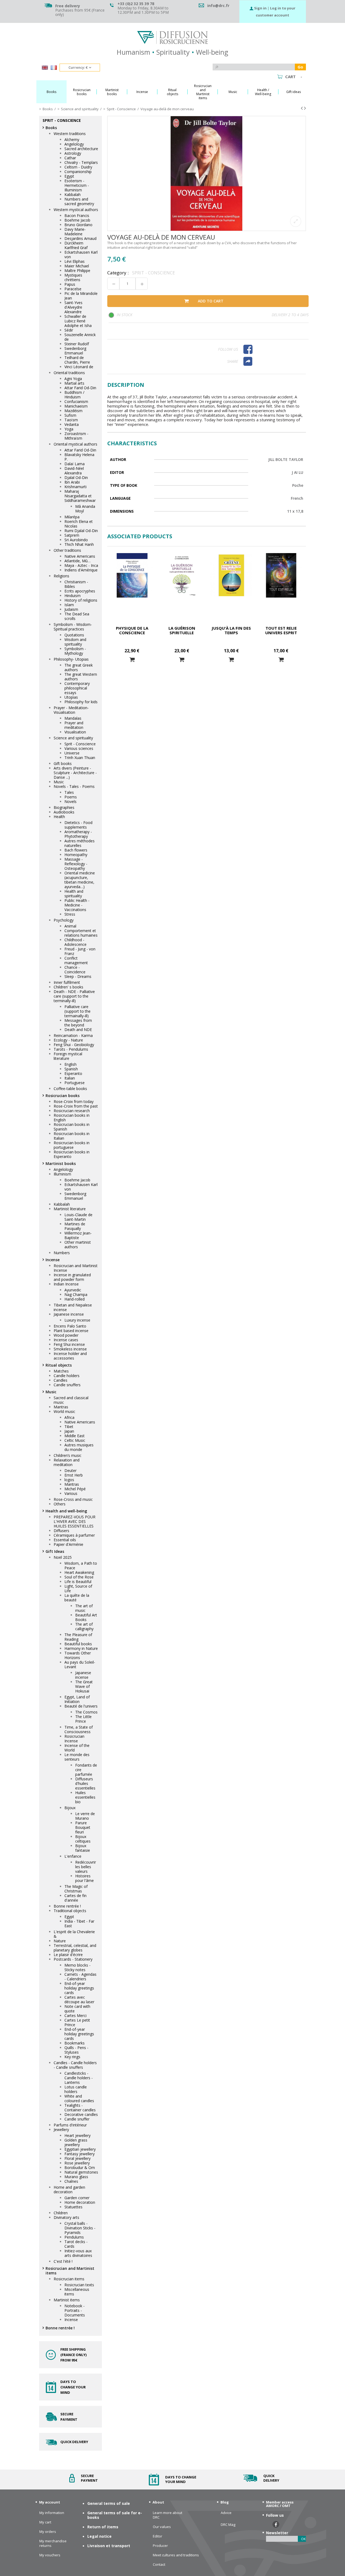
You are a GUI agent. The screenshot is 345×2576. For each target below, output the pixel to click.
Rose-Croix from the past (76, 1106)
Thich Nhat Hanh (79, 544)
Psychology (64, 920)
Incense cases (66, 1340)
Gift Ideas (55, 1551)
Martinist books (61, 1163)
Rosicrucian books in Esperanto (72, 1154)
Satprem (72, 535)
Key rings (72, 2057)
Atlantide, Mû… (77, 561)
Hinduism (73, 596)
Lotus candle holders (76, 2089)
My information (52, 2513)
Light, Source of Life (78, 1588)
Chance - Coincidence (75, 970)
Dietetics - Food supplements (78, 825)
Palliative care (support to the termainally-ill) (77, 1011)
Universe (72, 753)
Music (59, 782)
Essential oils (65, 1540)
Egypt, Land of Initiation (77, 1699)
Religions (61, 576)
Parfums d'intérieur (70, 2125)
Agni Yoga (73, 379)
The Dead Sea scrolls (77, 616)
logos (69, 1480)
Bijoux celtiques (83, 1839)
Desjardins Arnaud (80, 238)
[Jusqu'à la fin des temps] (231, 575)
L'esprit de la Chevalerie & (74, 1934)
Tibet (69, 1427)
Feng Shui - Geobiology (74, 1045)
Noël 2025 (63, 1557)
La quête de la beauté (77, 1598)
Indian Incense (66, 1284)
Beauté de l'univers (81, 1706)
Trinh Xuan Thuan (80, 758)
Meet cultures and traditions (176, 2555)
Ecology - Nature (68, 1040)
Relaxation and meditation (67, 1462)
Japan (69, 1431)
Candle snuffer (77, 2119)
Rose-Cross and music (73, 1499)
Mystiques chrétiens (73, 277)
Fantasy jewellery (80, 2154)
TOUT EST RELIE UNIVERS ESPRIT (281, 630)
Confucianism (76, 401)
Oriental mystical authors (75, 444)
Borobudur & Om (80, 2168)
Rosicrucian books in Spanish (72, 1127)
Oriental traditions (69, 373)
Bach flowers (76, 850)
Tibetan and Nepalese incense (73, 1307)
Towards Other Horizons (78, 1655)
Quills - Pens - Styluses (76, 2050)
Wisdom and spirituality (75, 642)
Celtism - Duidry (78, 167)
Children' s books (68, 987)
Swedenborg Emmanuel (75, 351)
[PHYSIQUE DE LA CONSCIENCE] (132, 575)
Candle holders (67, 1376)
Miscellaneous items (77, 2292)
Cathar (70, 158)
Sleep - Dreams (78, 976)
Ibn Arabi (72, 482)
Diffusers (61, 1531)
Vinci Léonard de (79, 367)
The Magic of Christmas (76, 1889)
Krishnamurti (75, 487)
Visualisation (75, 732)
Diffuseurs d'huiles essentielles (85, 1783)
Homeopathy (76, 855)
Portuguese (75, 1083)
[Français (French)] (54, 68)
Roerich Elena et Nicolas (79, 524)
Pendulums (74, 2237)
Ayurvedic (73, 1290)
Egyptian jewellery (80, 2149)
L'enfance (73, 1856)
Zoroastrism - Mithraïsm (76, 436)
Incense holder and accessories (70, 1356)
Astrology (73, 153)
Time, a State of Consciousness (79, 1729)
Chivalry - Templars (81, 162)
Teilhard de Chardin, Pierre (77, 360)
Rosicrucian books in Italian (72, 1136)
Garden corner (77, 2198)
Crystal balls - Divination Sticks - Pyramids (80, 2228)
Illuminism (62, 1174)
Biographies (64, 807)
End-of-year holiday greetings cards (79, 1988)
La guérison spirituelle (182, 630)
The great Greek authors (79, 667)
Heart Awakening (79, 1572)
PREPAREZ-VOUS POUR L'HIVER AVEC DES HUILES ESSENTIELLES (75, 1521)
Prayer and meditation (74, 725)
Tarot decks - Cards (76, 2244)
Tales (69, 792)
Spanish (71, 1069)
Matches (61, 1371)
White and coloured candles (79, 2098)
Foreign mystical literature (68, 1056)
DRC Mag (228, 2525)
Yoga (69, 429)
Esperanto (73, 1073)
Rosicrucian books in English (72, 1118)
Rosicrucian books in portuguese (72, 1145)
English (70, 1064)
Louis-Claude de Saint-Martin (78, 1217)
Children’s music (68, 1455)
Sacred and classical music (71, 1400)
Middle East (75, 1436)
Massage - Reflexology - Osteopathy (76, 864)
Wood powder (66, 1335)
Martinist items (67, 2300)
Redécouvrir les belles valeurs (86, 1867)
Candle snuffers (67, 1385)
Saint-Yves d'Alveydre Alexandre (73, 307)
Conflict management (76, 960)
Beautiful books (78, 1644)
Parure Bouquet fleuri (83, 1827)
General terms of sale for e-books (115, 2515)
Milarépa (72, 517)
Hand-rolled (75, 1299)
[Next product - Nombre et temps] (305, 108)
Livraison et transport (109, 2546)
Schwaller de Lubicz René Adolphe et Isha (78, 321)
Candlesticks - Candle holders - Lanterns (79, 2078)
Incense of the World (77, 1748)
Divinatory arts (66, 2217)
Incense (53, 1260)
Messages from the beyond (78, 1023)
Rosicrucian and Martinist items (70, 2271)
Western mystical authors (76, 210)
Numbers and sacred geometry (79, 201)
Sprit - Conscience (80, 744)
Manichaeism (76, 406)
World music (64, 1411)
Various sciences (79, 748)
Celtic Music (75, 1440)
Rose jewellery (77, 2163)
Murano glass (76, 2177)
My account (50, 2502)
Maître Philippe (77, 270)
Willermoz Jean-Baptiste (78, 1235)
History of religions (81, 600)
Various (71, 1493)
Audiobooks (64, 812)
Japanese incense (69, 1314)
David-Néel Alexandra (74, 471)
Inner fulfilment (67, 982)
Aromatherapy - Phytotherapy (78, 834)
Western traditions (70, 134)
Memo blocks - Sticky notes (77, 1967)
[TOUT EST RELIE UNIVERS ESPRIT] (281, 575)
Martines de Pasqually (75, 1226)
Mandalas (73, 718)
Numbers (62, 1253)
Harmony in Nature (81, 1648)
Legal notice (99, 2536)
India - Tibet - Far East (79, 1923)
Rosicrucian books (63, 1096)
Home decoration (80, 2202)
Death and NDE (78, 1030)
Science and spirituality (73, 738)
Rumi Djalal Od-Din (81, 531)
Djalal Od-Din (76, 477)
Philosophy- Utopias (71, 659)
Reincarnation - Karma (73, 1035)
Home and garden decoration (69, 2189)
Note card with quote (77, 2009)
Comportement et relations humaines (81, 933)
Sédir (69, 330)
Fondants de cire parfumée (86, 1770)
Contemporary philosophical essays (77, 688)
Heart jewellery (77, 2135)
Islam (69, 605)
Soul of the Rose (79, 1577)
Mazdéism (73, 411)
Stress (70, 914)
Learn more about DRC (168, 2515)
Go (300, 67)
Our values (162, 2527)
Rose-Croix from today (74, 1101)
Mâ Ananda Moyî (85, 509)
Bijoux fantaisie (83, 1848)
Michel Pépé (75, 1489)
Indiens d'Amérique (81, 570)
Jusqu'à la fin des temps (231, 630)
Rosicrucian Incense (74, 1739)
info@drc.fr (218, 6)
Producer (160, 2546)
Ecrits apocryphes (80, 591)
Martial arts (74, 383)
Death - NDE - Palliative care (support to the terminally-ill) (74, 996)
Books (51, 128)
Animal (70, 926)
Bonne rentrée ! (67, 1906)
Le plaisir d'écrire (68, 1955)
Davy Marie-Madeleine (75, 232)
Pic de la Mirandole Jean (81, 296)
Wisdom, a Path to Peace (81, 1565)
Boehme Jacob (77, 220)
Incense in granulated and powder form (72, 1277)
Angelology (74, 144)
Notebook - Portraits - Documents (75, 2310)
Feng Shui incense (69, 1344)
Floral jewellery (77, 2158)
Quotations (74, 635)
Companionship (78, 172)
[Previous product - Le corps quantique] (302, 108)
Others (60, 1504)
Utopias (71, 697)
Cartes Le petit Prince (77, 2022)
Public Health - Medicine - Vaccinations (77, 905)
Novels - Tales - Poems (74, 786)
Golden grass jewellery (76, 2142)
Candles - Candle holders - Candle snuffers (75, 2065)
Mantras (61, 1407)
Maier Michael (77, 266)
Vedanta (72, 424)
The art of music (84, 1608)
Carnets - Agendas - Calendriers (80, 1977)
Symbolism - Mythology (75, 651)
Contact (159, 2565)
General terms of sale (109, 2503)
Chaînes (71, 2181)
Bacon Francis (77, 215)
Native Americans (80, 556)
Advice (226, 2513)
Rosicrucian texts (79, 2285)
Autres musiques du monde (79, 1447)
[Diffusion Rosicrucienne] (172, 37)
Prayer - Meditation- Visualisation (71, 710)
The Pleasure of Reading (78, 1637)
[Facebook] (273, 349)
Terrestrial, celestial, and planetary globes (75, 1948)
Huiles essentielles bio (85, 1797)
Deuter (70, 1470)
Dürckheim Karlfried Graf (76, 245)
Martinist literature (70, 1209)
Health (59, 817)
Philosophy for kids (81, 702)
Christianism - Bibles (76, 584)
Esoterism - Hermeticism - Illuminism (77, 185)
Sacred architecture (81, 149)
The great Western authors (81, 677)
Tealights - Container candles (80, 2108)
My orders (48, 2532)
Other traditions (67, 550)
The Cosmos (86, 1712)
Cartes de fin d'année (75, 1898)
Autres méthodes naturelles (80, 843)
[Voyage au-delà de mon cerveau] (207, 173)
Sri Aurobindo (76, 540)
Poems (71, 797)
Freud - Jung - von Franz (80, 951)
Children (61, 2213)
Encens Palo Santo (70, 1326)
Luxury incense (77, 1320)
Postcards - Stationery (73, 1959)
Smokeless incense (70, 1349)
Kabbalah (73, 194)
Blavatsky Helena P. (79, 457)
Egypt (69, 176)
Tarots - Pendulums (71, 1049)
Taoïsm (71, 420)
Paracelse (73, 289)
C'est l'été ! (63, 2261)
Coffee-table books (70, 1089)
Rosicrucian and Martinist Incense (76, 1268)
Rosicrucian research (72, 1111)
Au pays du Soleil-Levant (80, 1664)
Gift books (63, 763)
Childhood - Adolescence (75, 942)
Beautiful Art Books (86, 1617)
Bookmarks (75, 2043)
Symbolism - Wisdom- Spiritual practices (73, 627)
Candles (61, 1380)
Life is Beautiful (78, 1582)
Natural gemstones (81, 2172)
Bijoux (70, 1808)
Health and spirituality (74, 894)
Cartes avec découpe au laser (79, 1999)
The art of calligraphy (84, 1626)
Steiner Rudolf (77, 344)
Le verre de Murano (85, 1816)
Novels (70, 801)
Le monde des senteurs (77, 1757)
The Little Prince (83, 1719)
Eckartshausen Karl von (81, 254)
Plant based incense (71, 1331)
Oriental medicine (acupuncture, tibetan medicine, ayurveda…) (80, 880)
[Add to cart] (132, 660)
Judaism (71, 609)
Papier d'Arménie (68, 1544)
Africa (69, 1417)
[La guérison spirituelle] (182, 575)
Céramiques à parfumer (74, 1535)
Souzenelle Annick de (80, 337)
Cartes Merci (75, 2015)
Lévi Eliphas (75, 261)
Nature (60, 1941)
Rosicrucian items (69, 2279)
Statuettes (73, 2207)
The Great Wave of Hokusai (84, 1686)
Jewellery (61, 2130)
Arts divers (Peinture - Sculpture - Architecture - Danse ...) (75, 773)
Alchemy (72, 139)
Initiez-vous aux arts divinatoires (78, 2253)
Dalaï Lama (75, 464)
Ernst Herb (74, 1475)
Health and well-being (66, 1511)
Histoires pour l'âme (84, 1878)
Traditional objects (70, 1911)
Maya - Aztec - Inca (81, 565)
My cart (45, 2522)
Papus (70, 284)
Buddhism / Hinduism (74, 395)
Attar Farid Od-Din (80, 388)
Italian (70, 1078)
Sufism (70, 415)
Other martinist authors (78, 1244)
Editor (158, 2536)
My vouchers (50, 2555)
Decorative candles (81, 2114)
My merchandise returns (53, 2543)
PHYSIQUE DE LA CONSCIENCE (132, 630)
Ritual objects (59, 1365)
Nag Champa (76, 1294)
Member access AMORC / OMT (280, 2504)
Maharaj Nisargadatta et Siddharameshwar (80, 496)
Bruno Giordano (78, 225)
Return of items (103, 2527)
